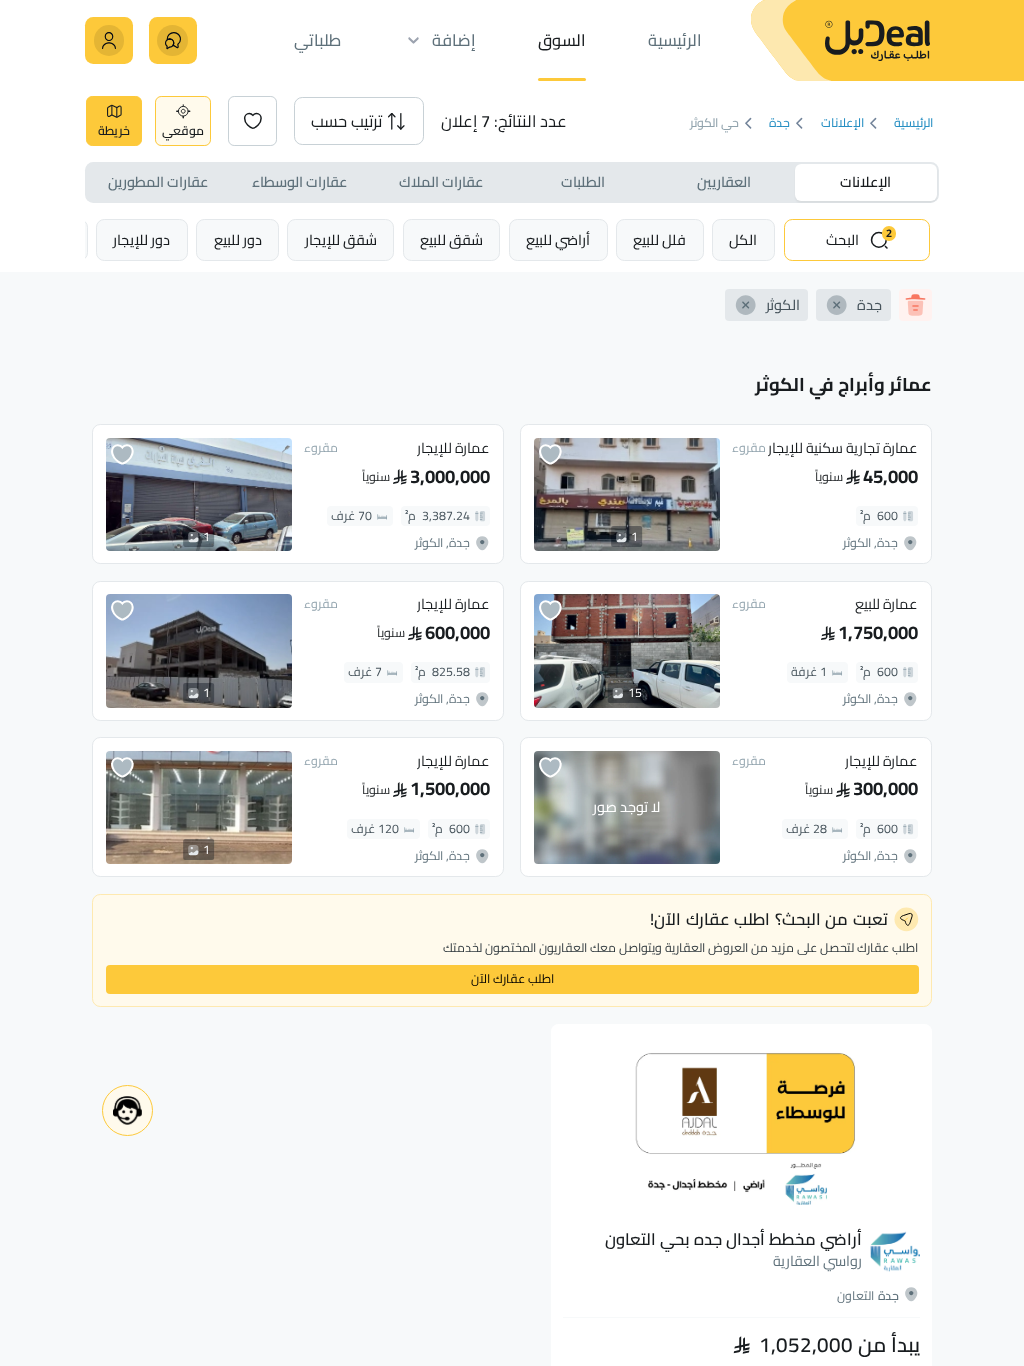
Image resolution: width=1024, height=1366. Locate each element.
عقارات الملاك (441, 181)
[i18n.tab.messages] (172, 40)
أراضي (558, 239)
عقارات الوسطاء (299, 181)
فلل (659, 239)
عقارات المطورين (158, 181)
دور (238, 239)
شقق (451, 239)
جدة (780, 123)
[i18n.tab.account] (108, 40)
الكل (743, 239)
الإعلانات (842, 123)
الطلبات (583, 181)
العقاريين (724, 181)
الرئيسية (914, 123)
